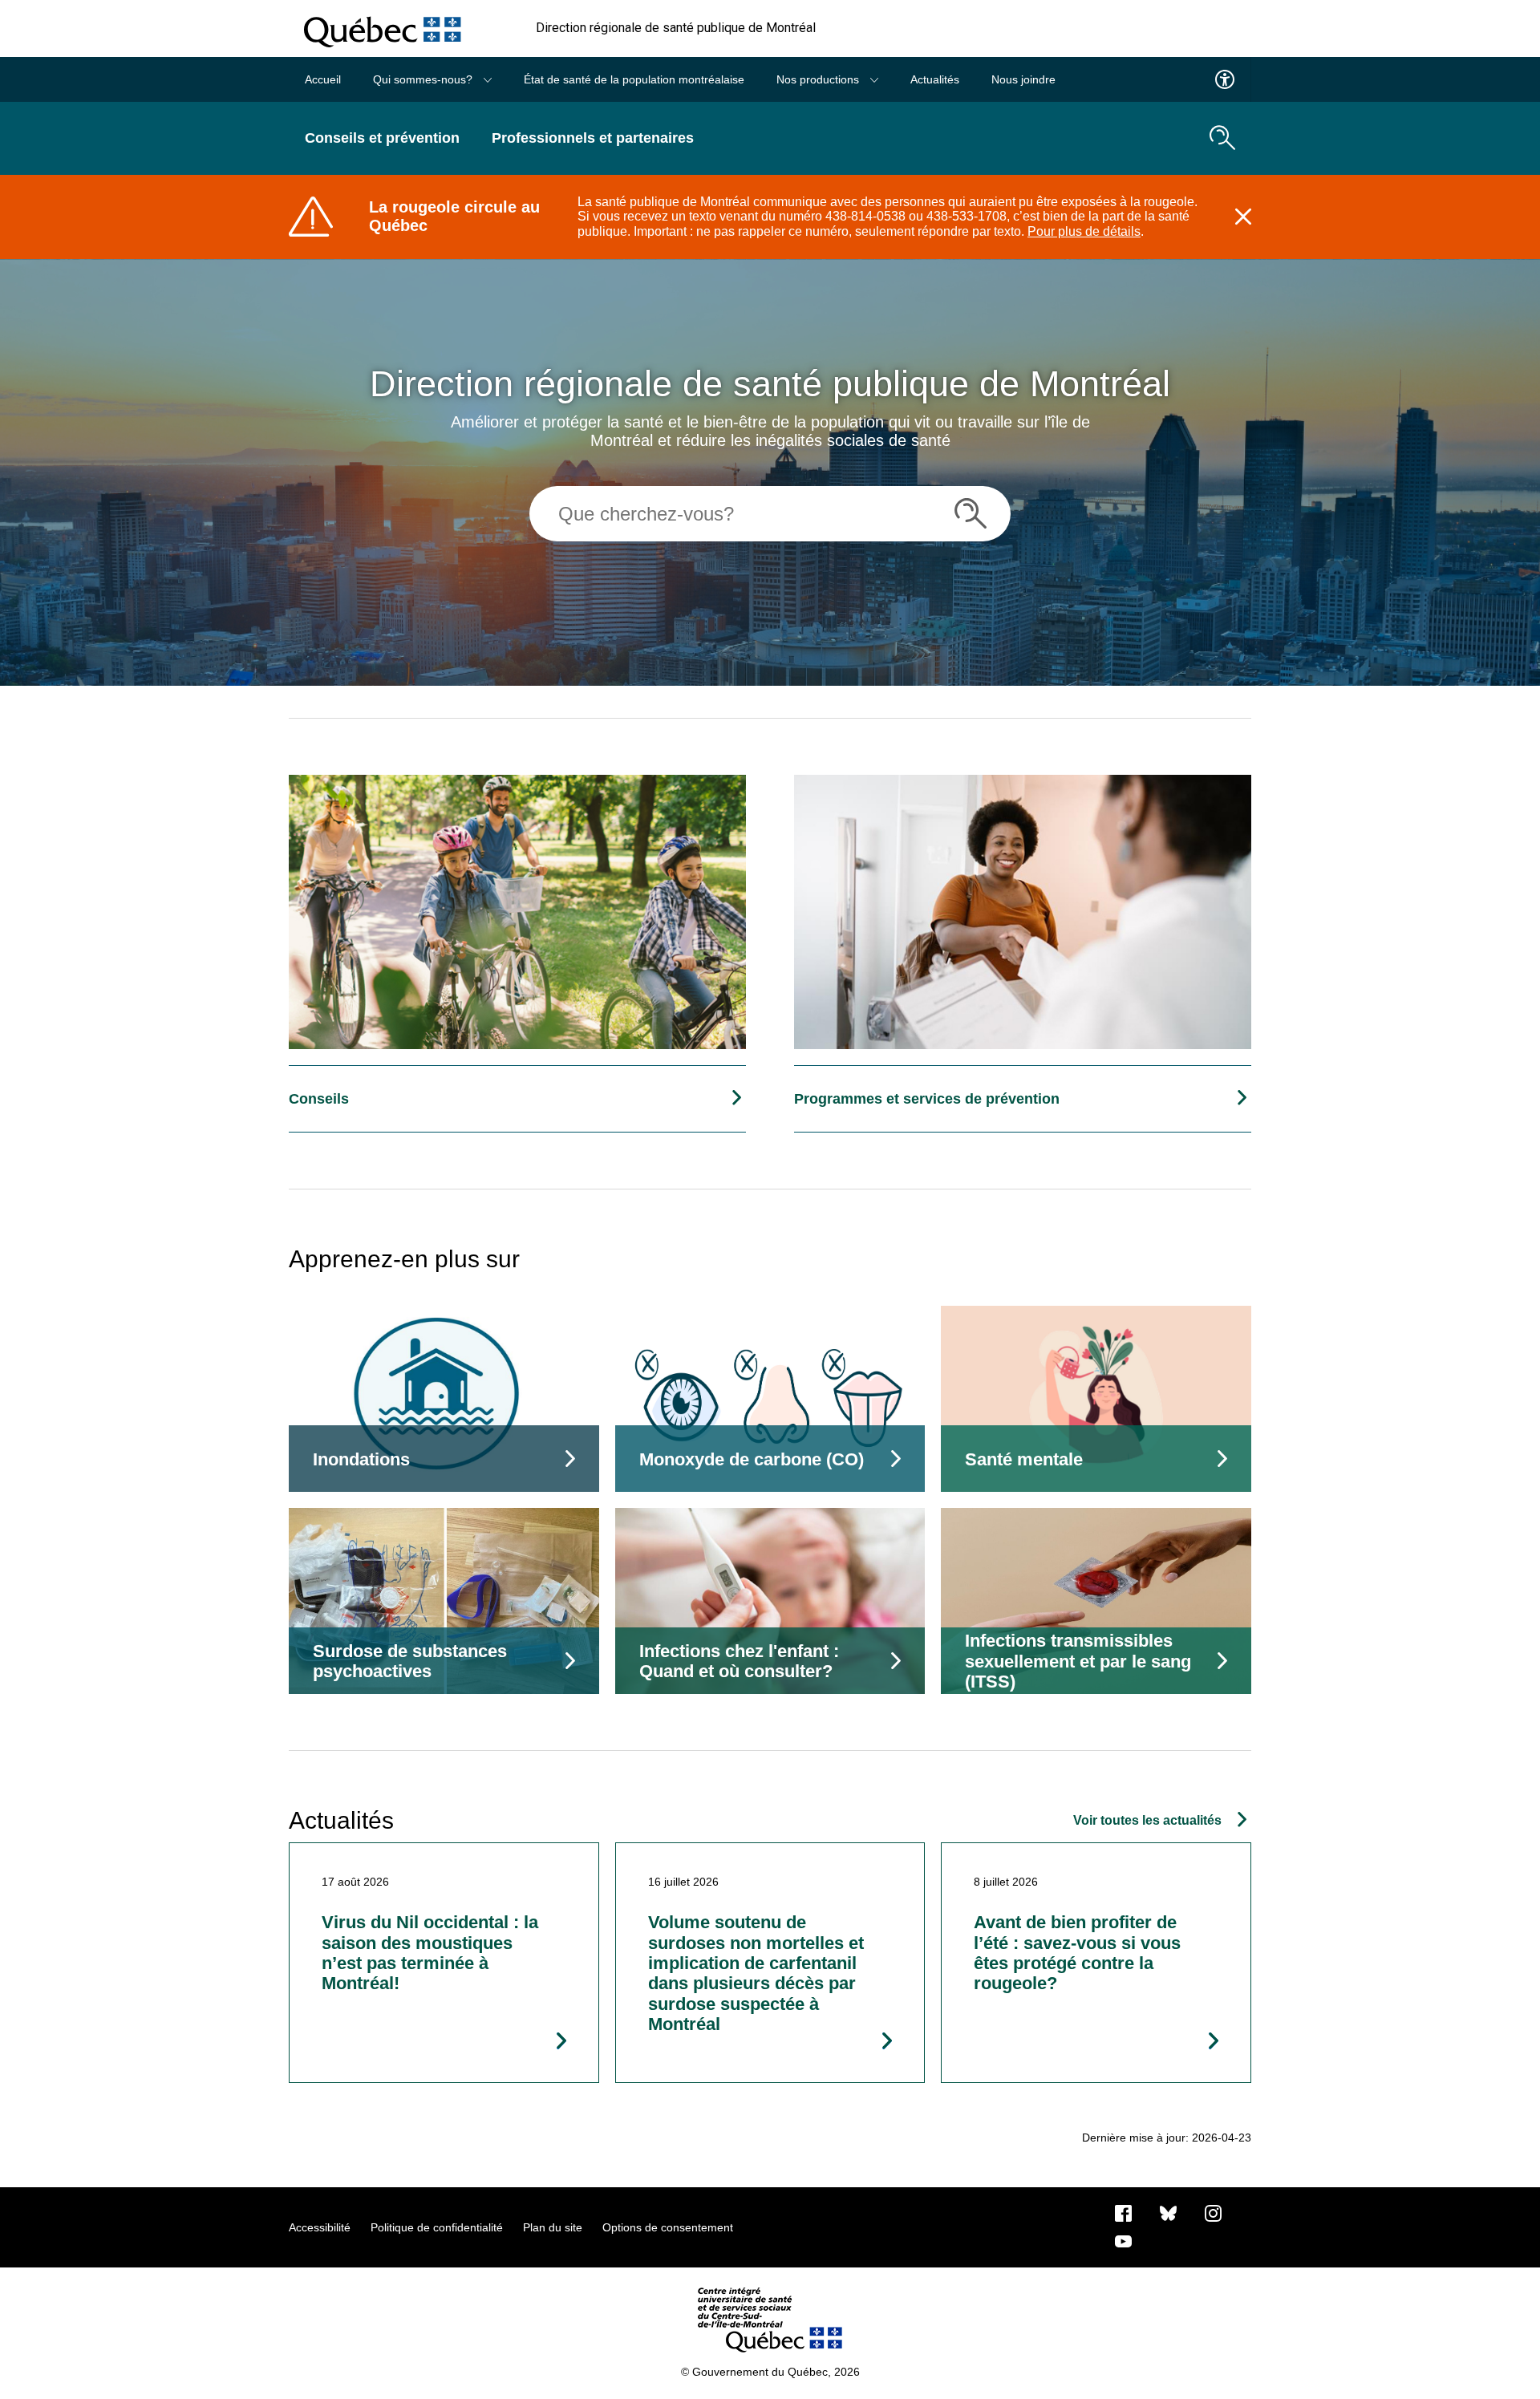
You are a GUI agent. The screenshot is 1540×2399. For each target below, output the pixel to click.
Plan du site (553, 2227)
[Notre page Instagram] (1213, 2212)
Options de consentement (668, 2227)
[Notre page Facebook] (1123, 2212)
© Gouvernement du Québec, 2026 (770, 2372)
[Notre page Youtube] (1123, 2240)
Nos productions (819, 79)
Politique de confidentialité (437, 2227)
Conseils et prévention (382, 138)
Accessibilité (320, 2227)
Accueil (323, 79)
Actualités (935, 79)
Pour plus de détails (1084, 231)
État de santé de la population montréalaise (634, 79)
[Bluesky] (1168, 2212)
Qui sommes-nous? (424, 79)
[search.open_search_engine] (1222, 138)
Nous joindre (1023, 79)
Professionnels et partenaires (593, 138)
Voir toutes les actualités (1147, 1820)
